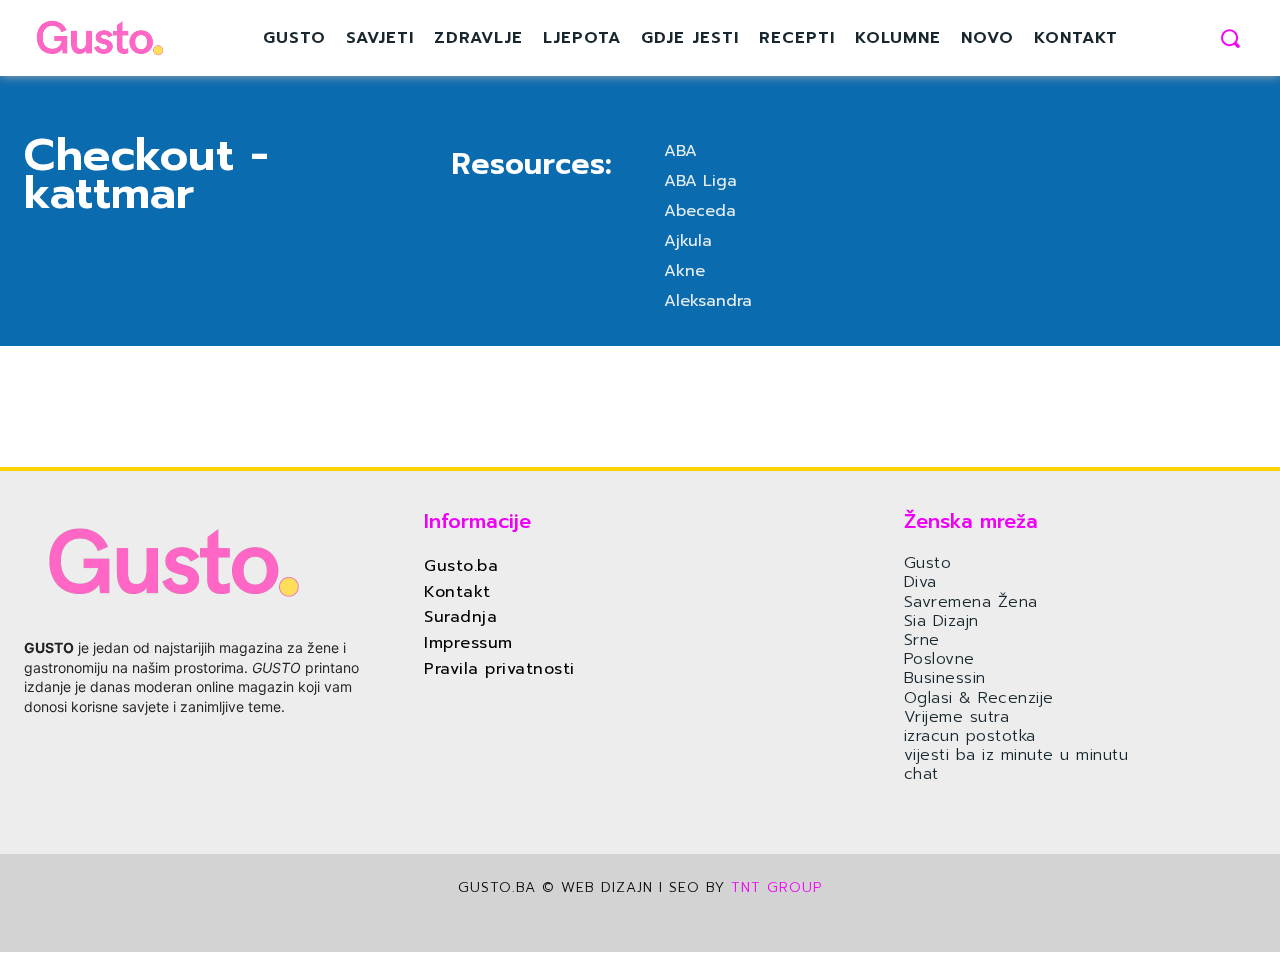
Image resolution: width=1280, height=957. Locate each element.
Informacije (477, 521)
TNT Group (776, 887)
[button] (1230, 38)
